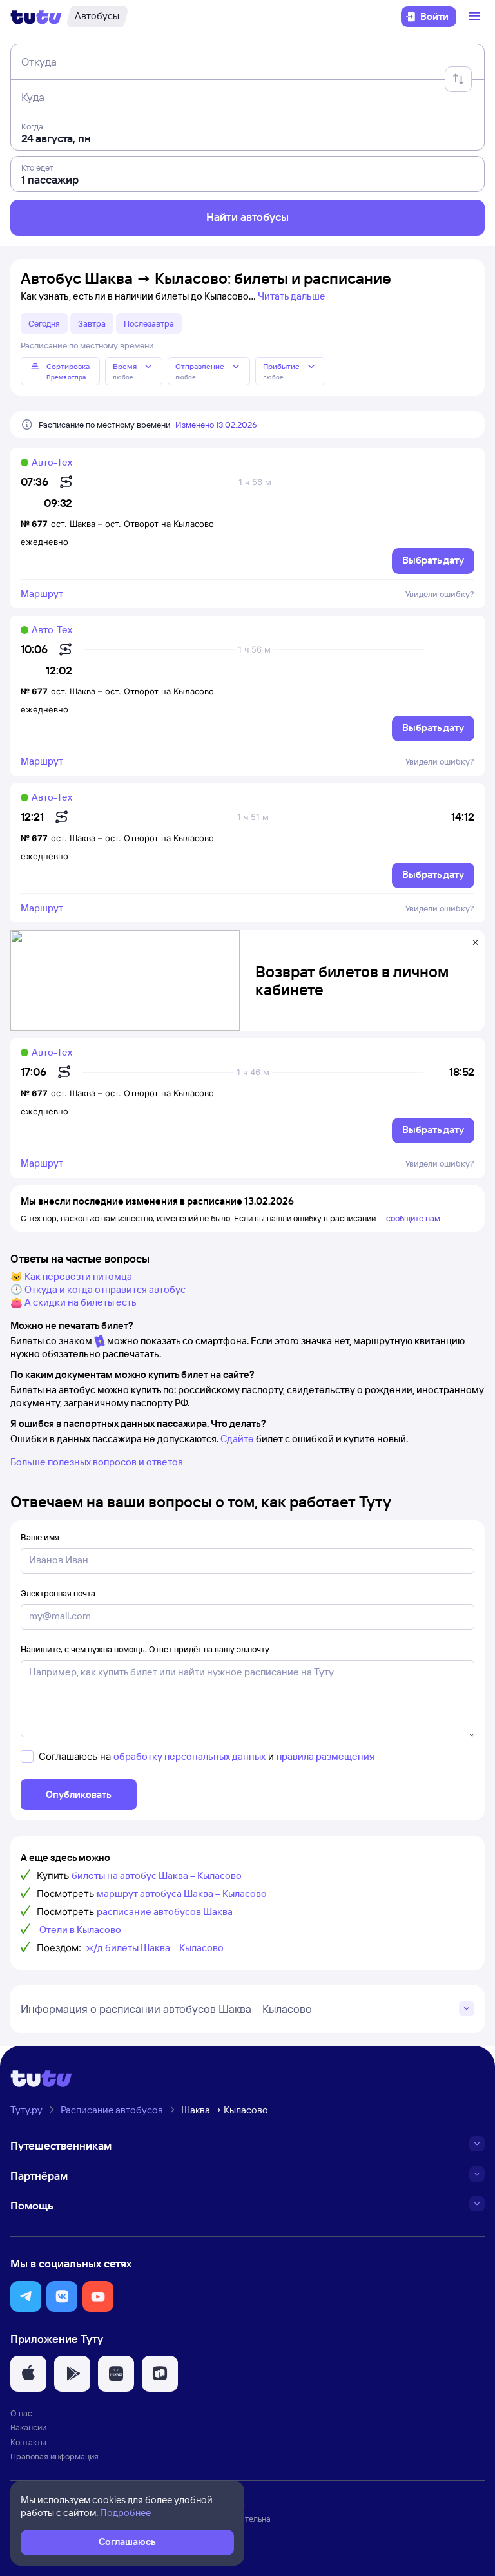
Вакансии (28, 2427)
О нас (21, 2413)
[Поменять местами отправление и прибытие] (458, 79)
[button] (26, 2296)
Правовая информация (54, 2456)
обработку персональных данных (189, 1756)
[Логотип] (36, 17)
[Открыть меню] (476, 17)
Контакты (28, 2442)
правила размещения (325, 1756)
